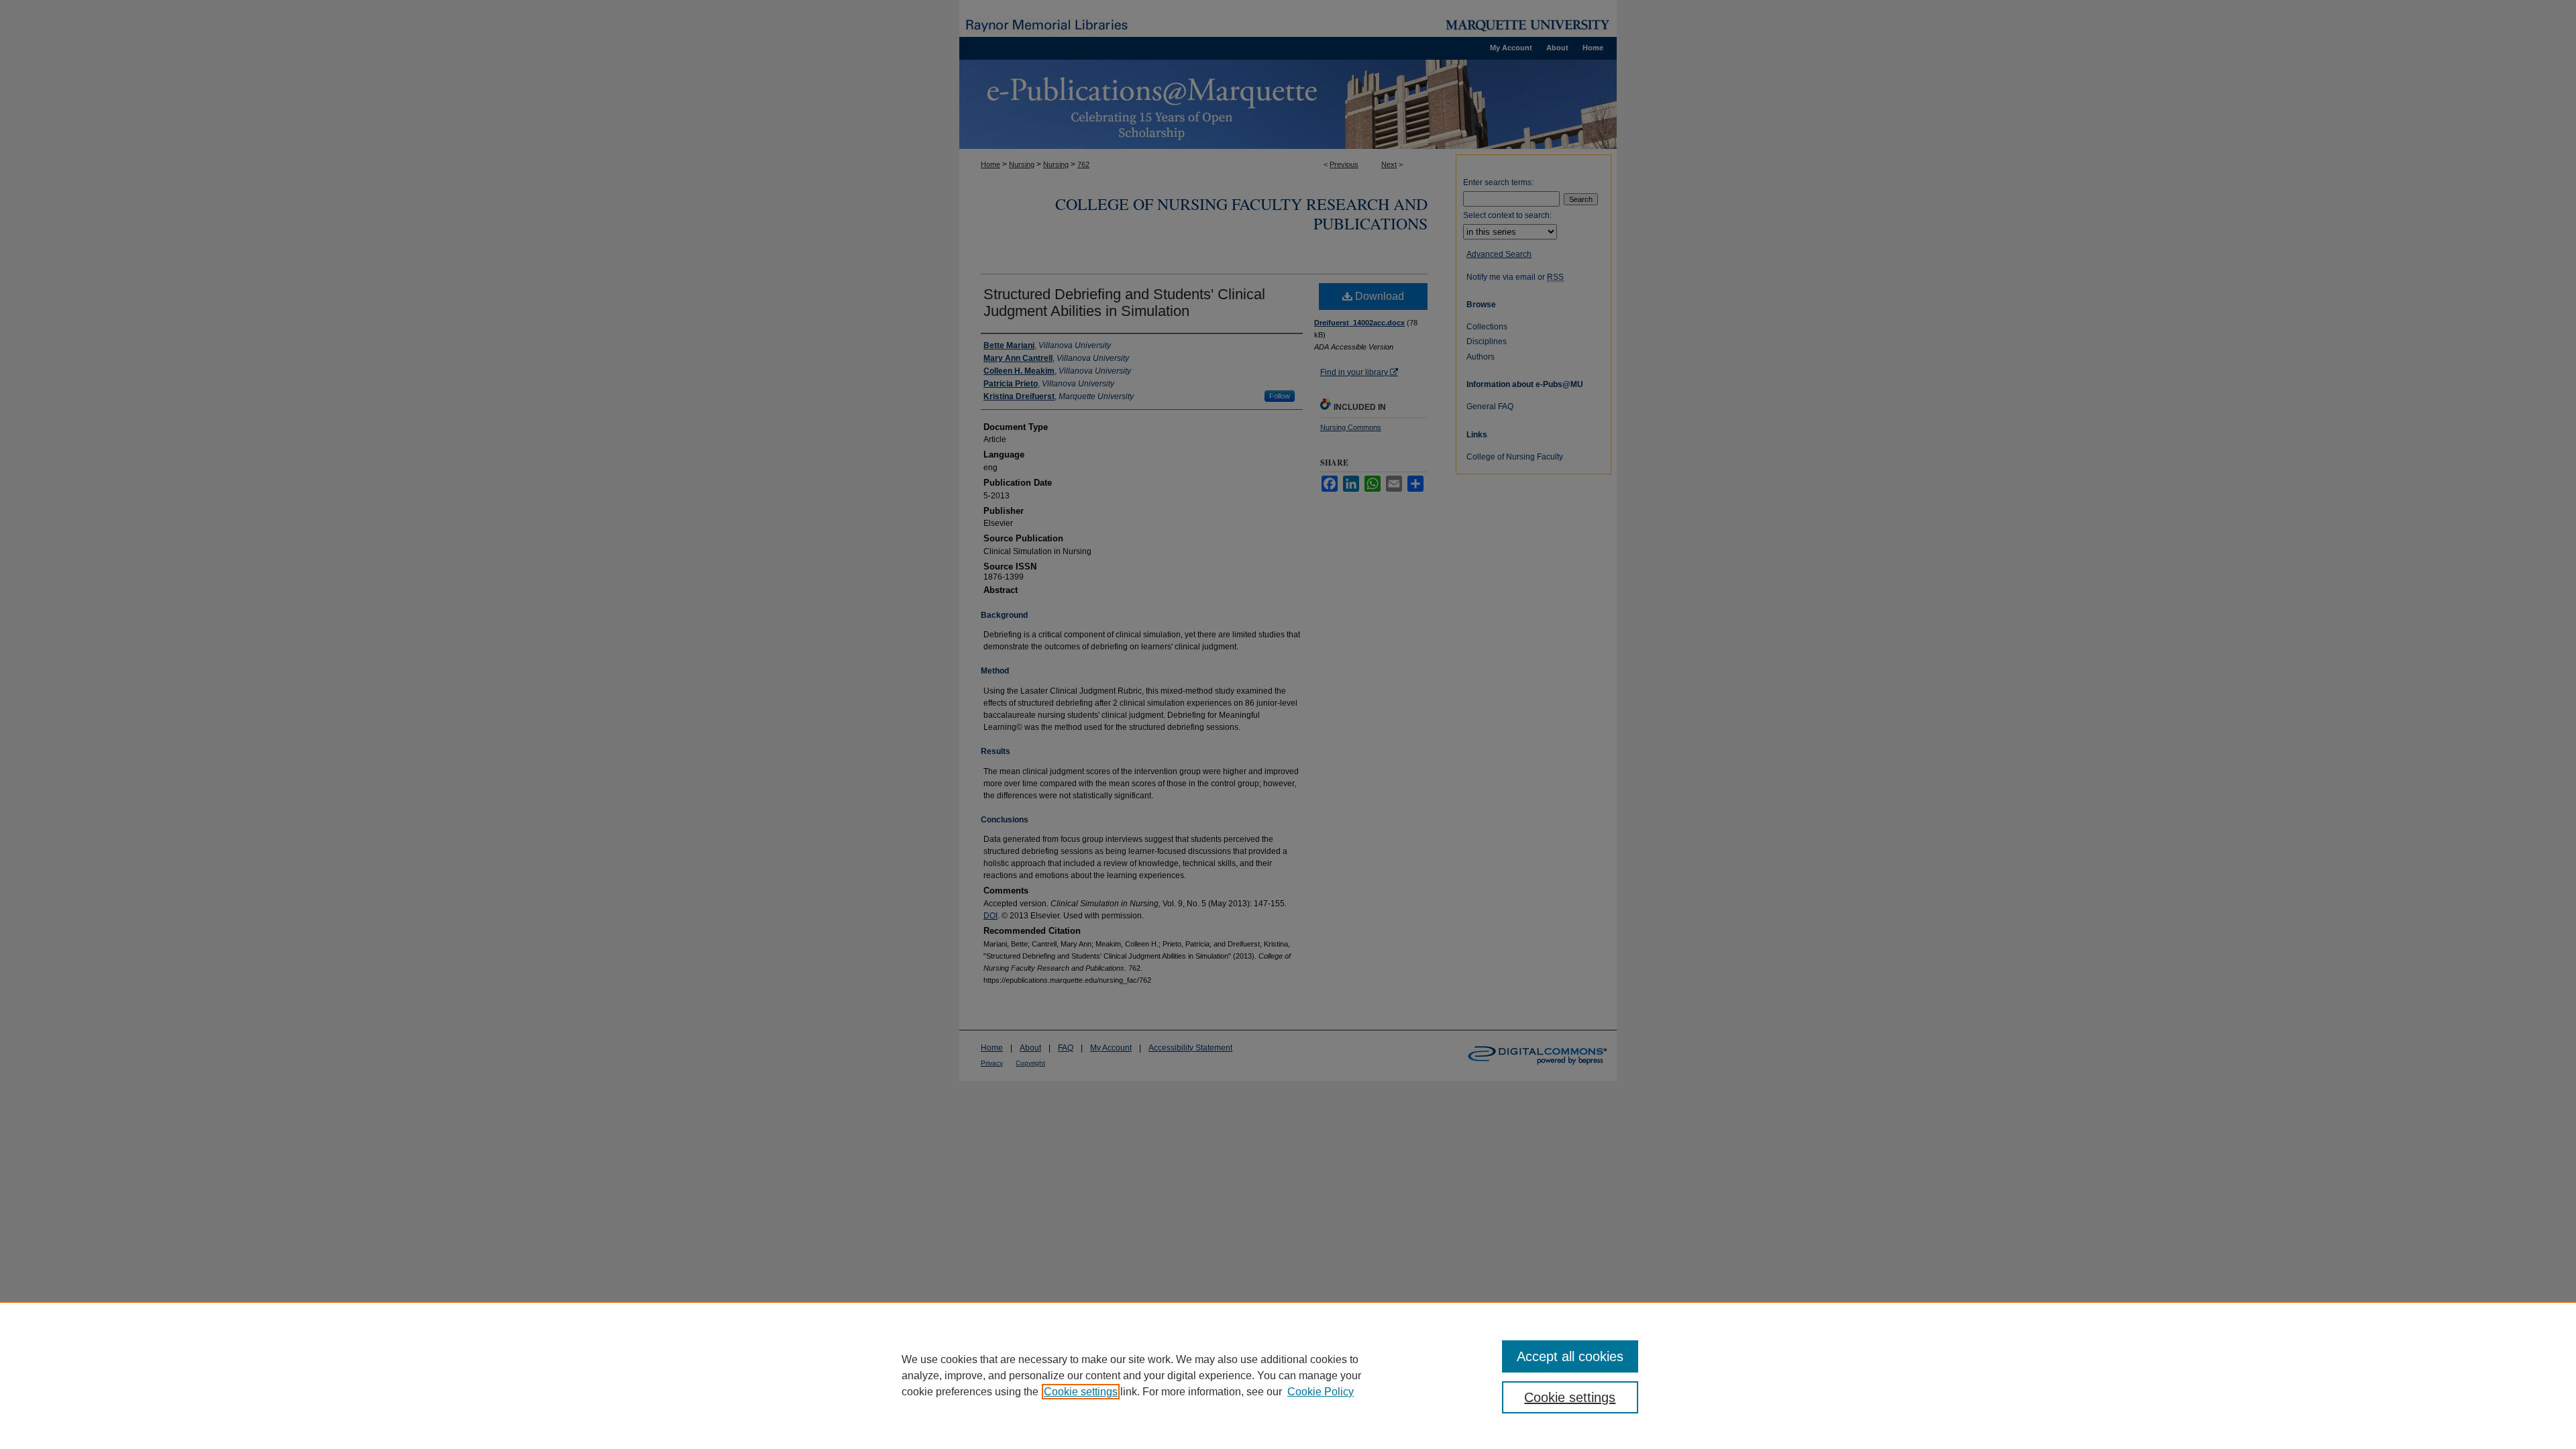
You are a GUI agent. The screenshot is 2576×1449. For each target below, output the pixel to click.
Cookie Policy (1321, 1392)
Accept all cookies (1570, 1356)
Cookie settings (1081, 1392)
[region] (1288, 1375)
